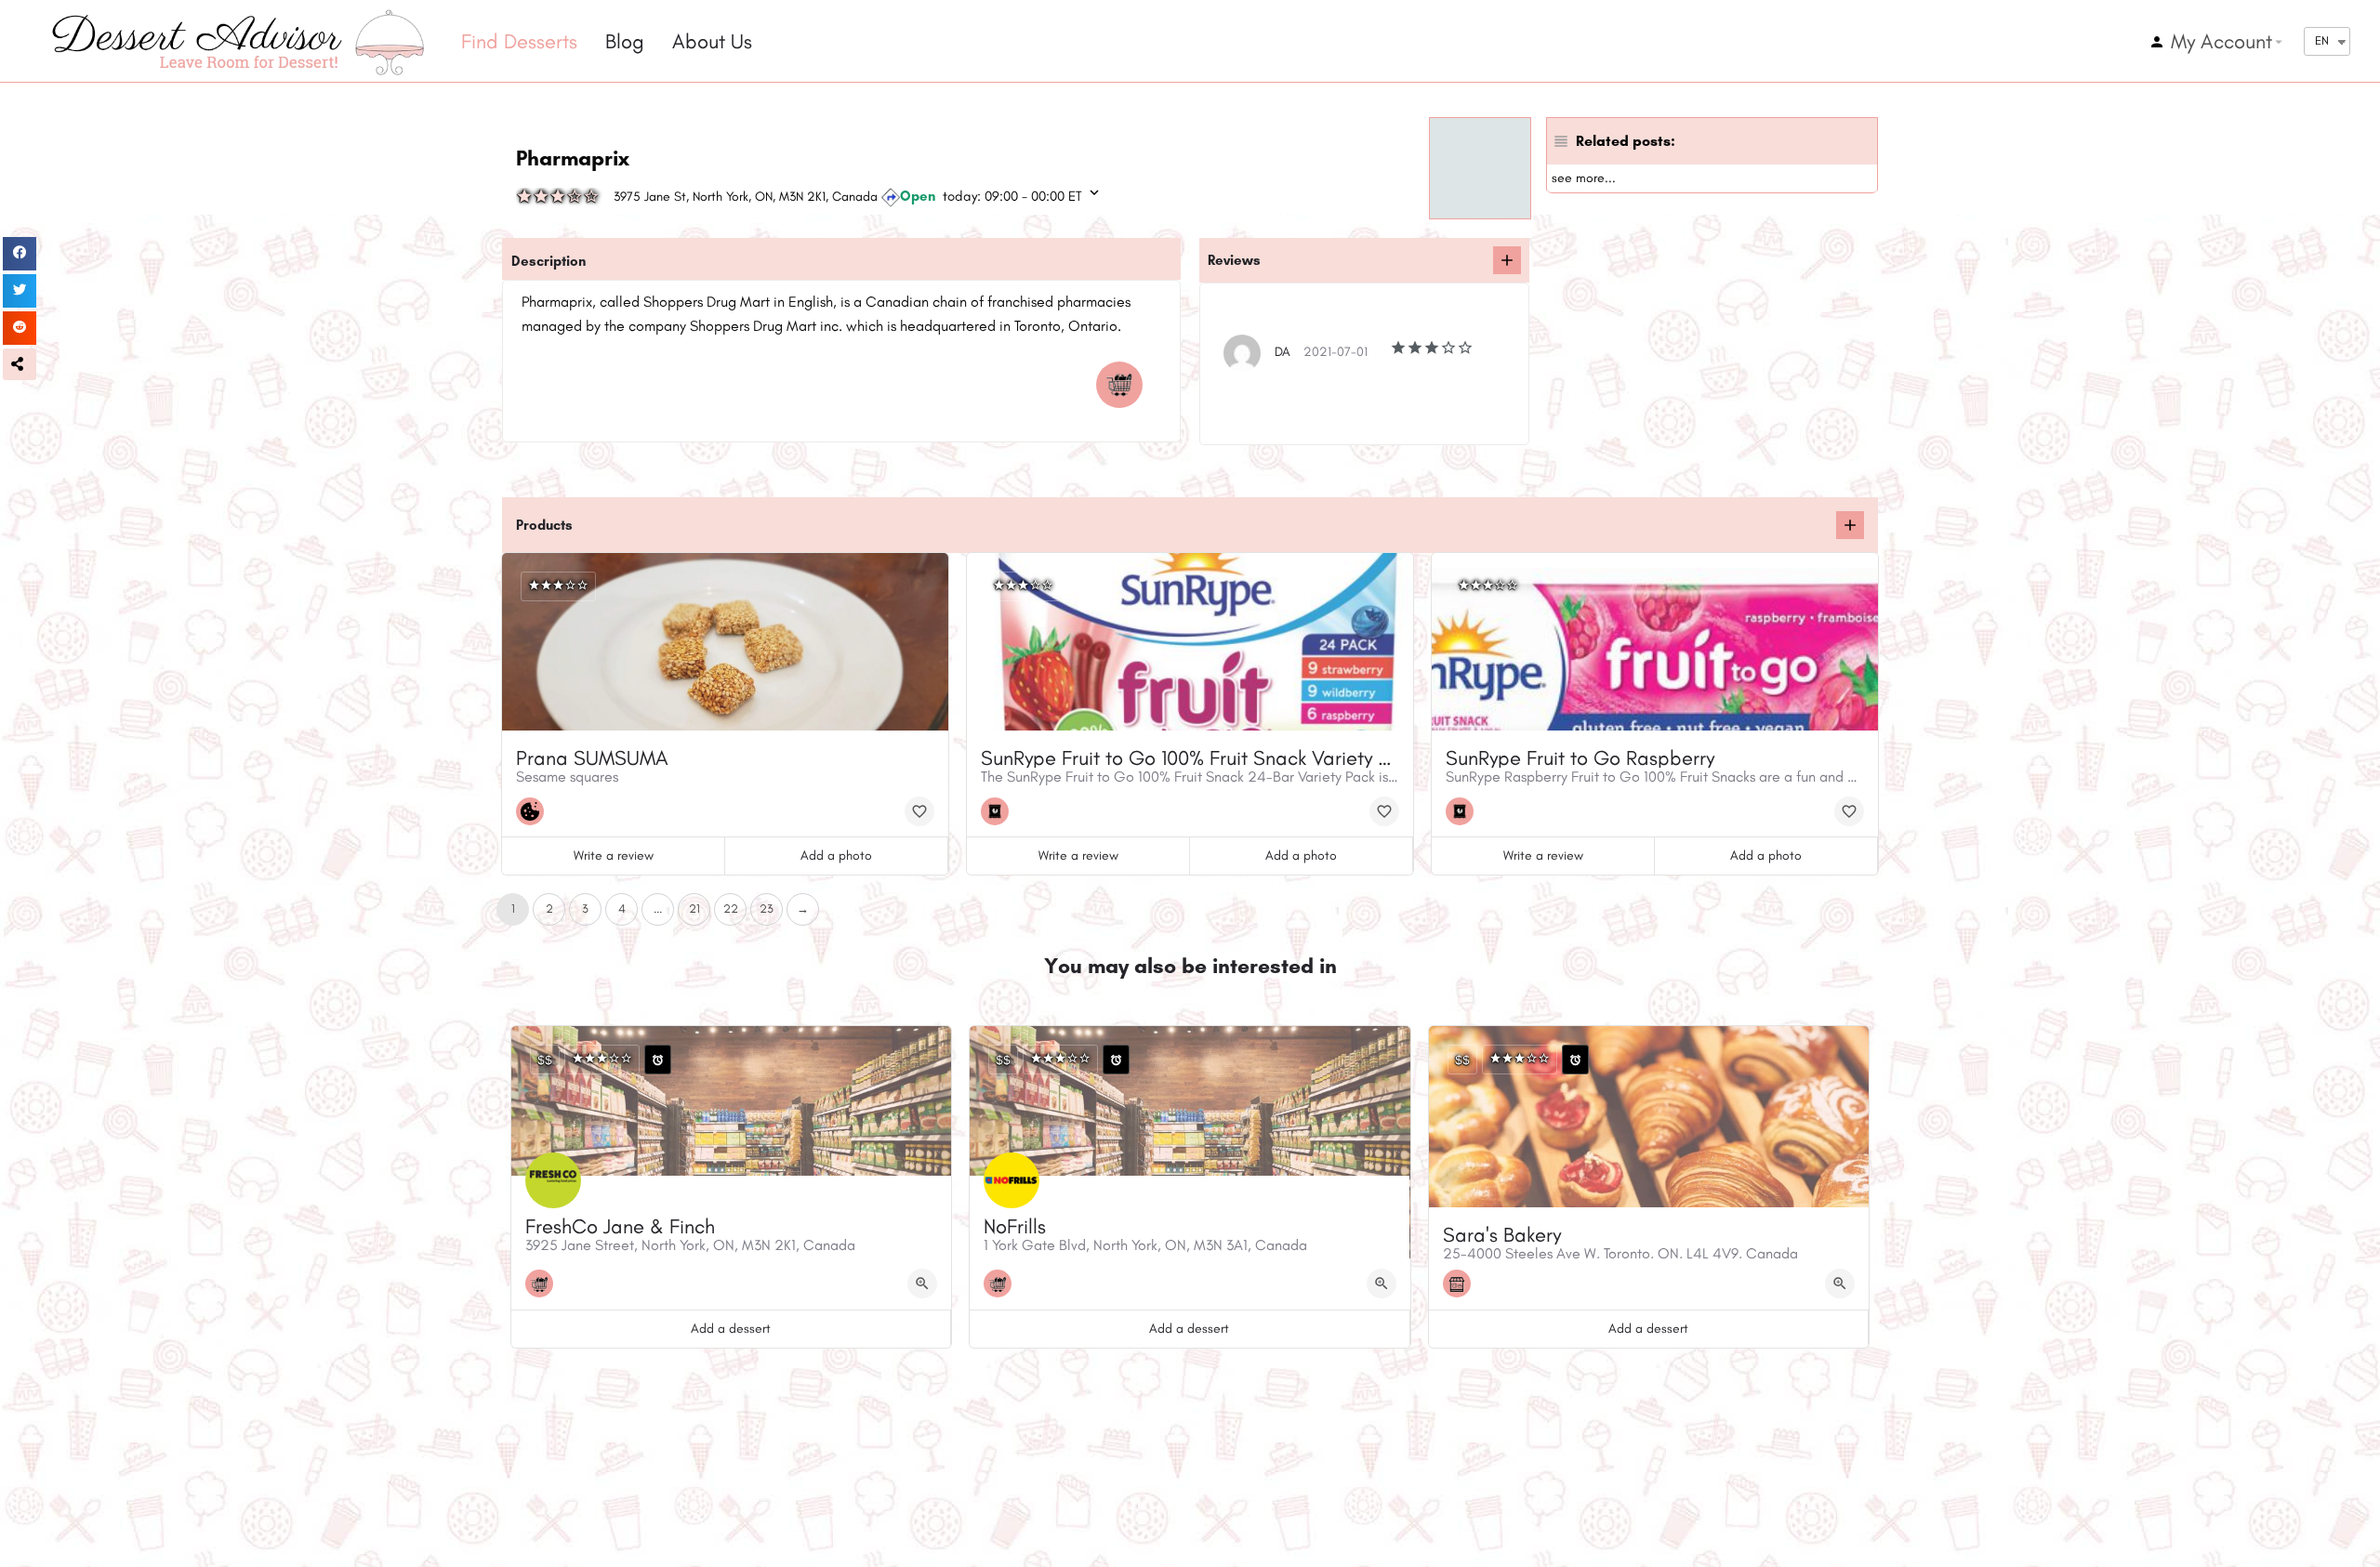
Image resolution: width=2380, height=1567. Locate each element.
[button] (20, 364)
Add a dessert (731, 1329)
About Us (712, 41)
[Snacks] (999, 811)
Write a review (614, 856)
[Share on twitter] (20, 291)
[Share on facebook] (20, 254)
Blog (625, 41)
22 (731, 909)
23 (767, 909)
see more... (1584, 178)
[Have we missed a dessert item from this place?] (1850, 525)
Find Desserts (519, 41)
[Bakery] (1461, 1284)
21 (694, 909)
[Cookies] (535, 811)
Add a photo (836, 856)
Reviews (1234, 260)
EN (2322, 40)
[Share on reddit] (20, 328)
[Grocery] (1124, 385)
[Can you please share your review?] (1507, 260)
